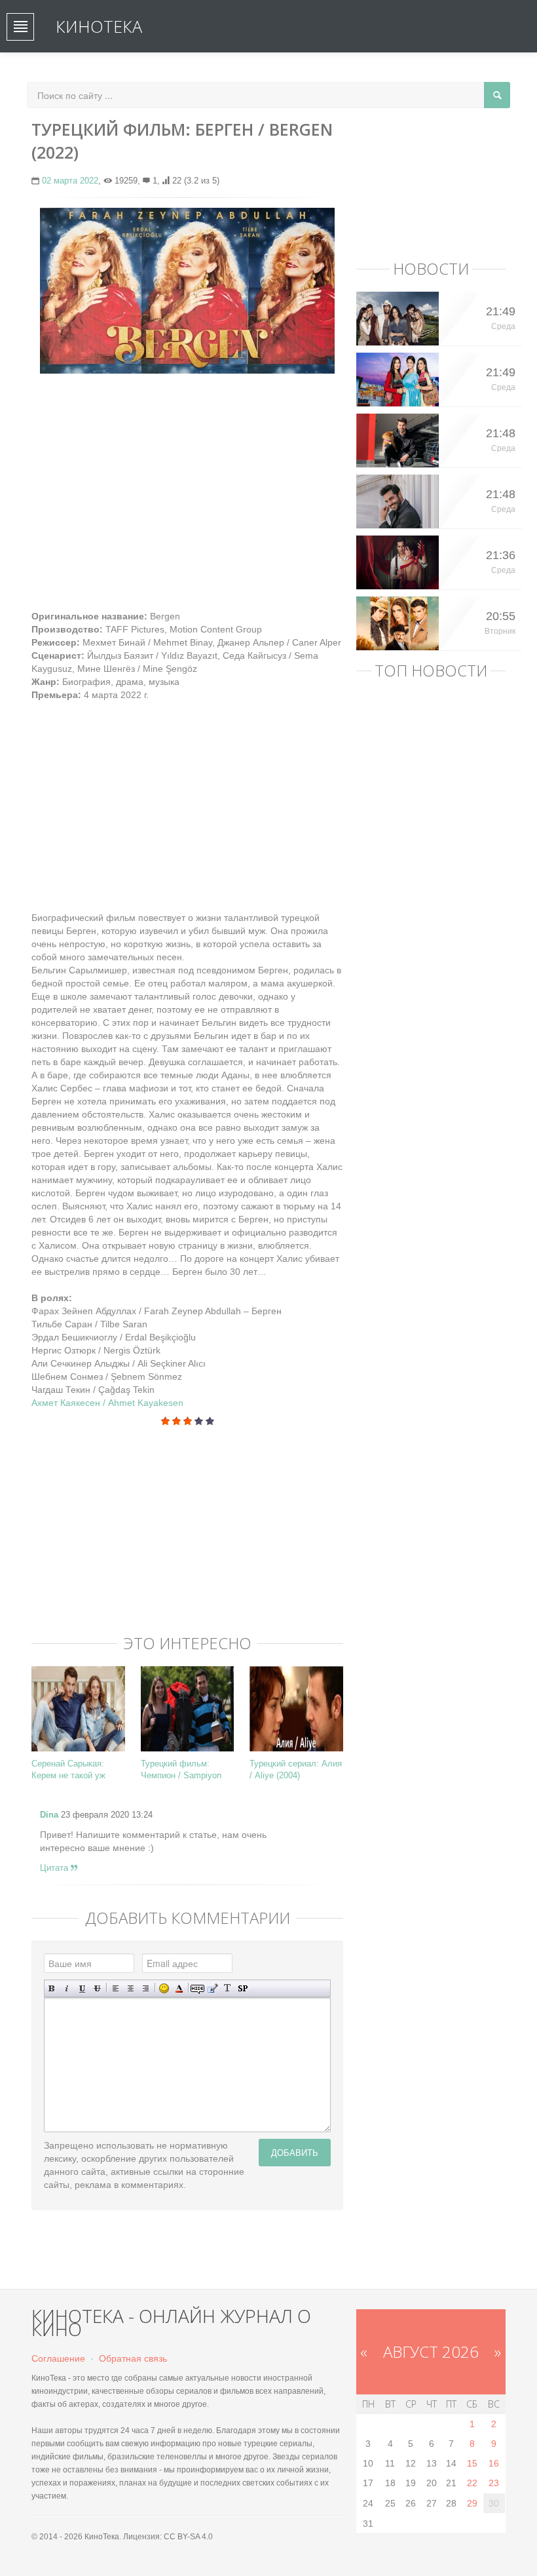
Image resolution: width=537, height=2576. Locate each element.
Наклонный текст (67, 1988)
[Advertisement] (187, 478)
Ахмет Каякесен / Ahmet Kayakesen (107, 1403)
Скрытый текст (197, 1988)
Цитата (55, 1868)
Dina (49, 1815)
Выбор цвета (179, 1988)
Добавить (295, 2152)
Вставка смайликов (164, 1988)
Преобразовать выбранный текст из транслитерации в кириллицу (228, 1988)
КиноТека (99, 26)
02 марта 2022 (70, 181)
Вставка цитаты (213, 1988)
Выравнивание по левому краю (116, 1988)
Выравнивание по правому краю (146, 1988)
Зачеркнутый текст (97, 1988)
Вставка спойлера (243, 1988)
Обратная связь (133, 2358)
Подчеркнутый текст (82, 1988)
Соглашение (58, 2358)
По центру (131, 1988)
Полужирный (52, 1988)
